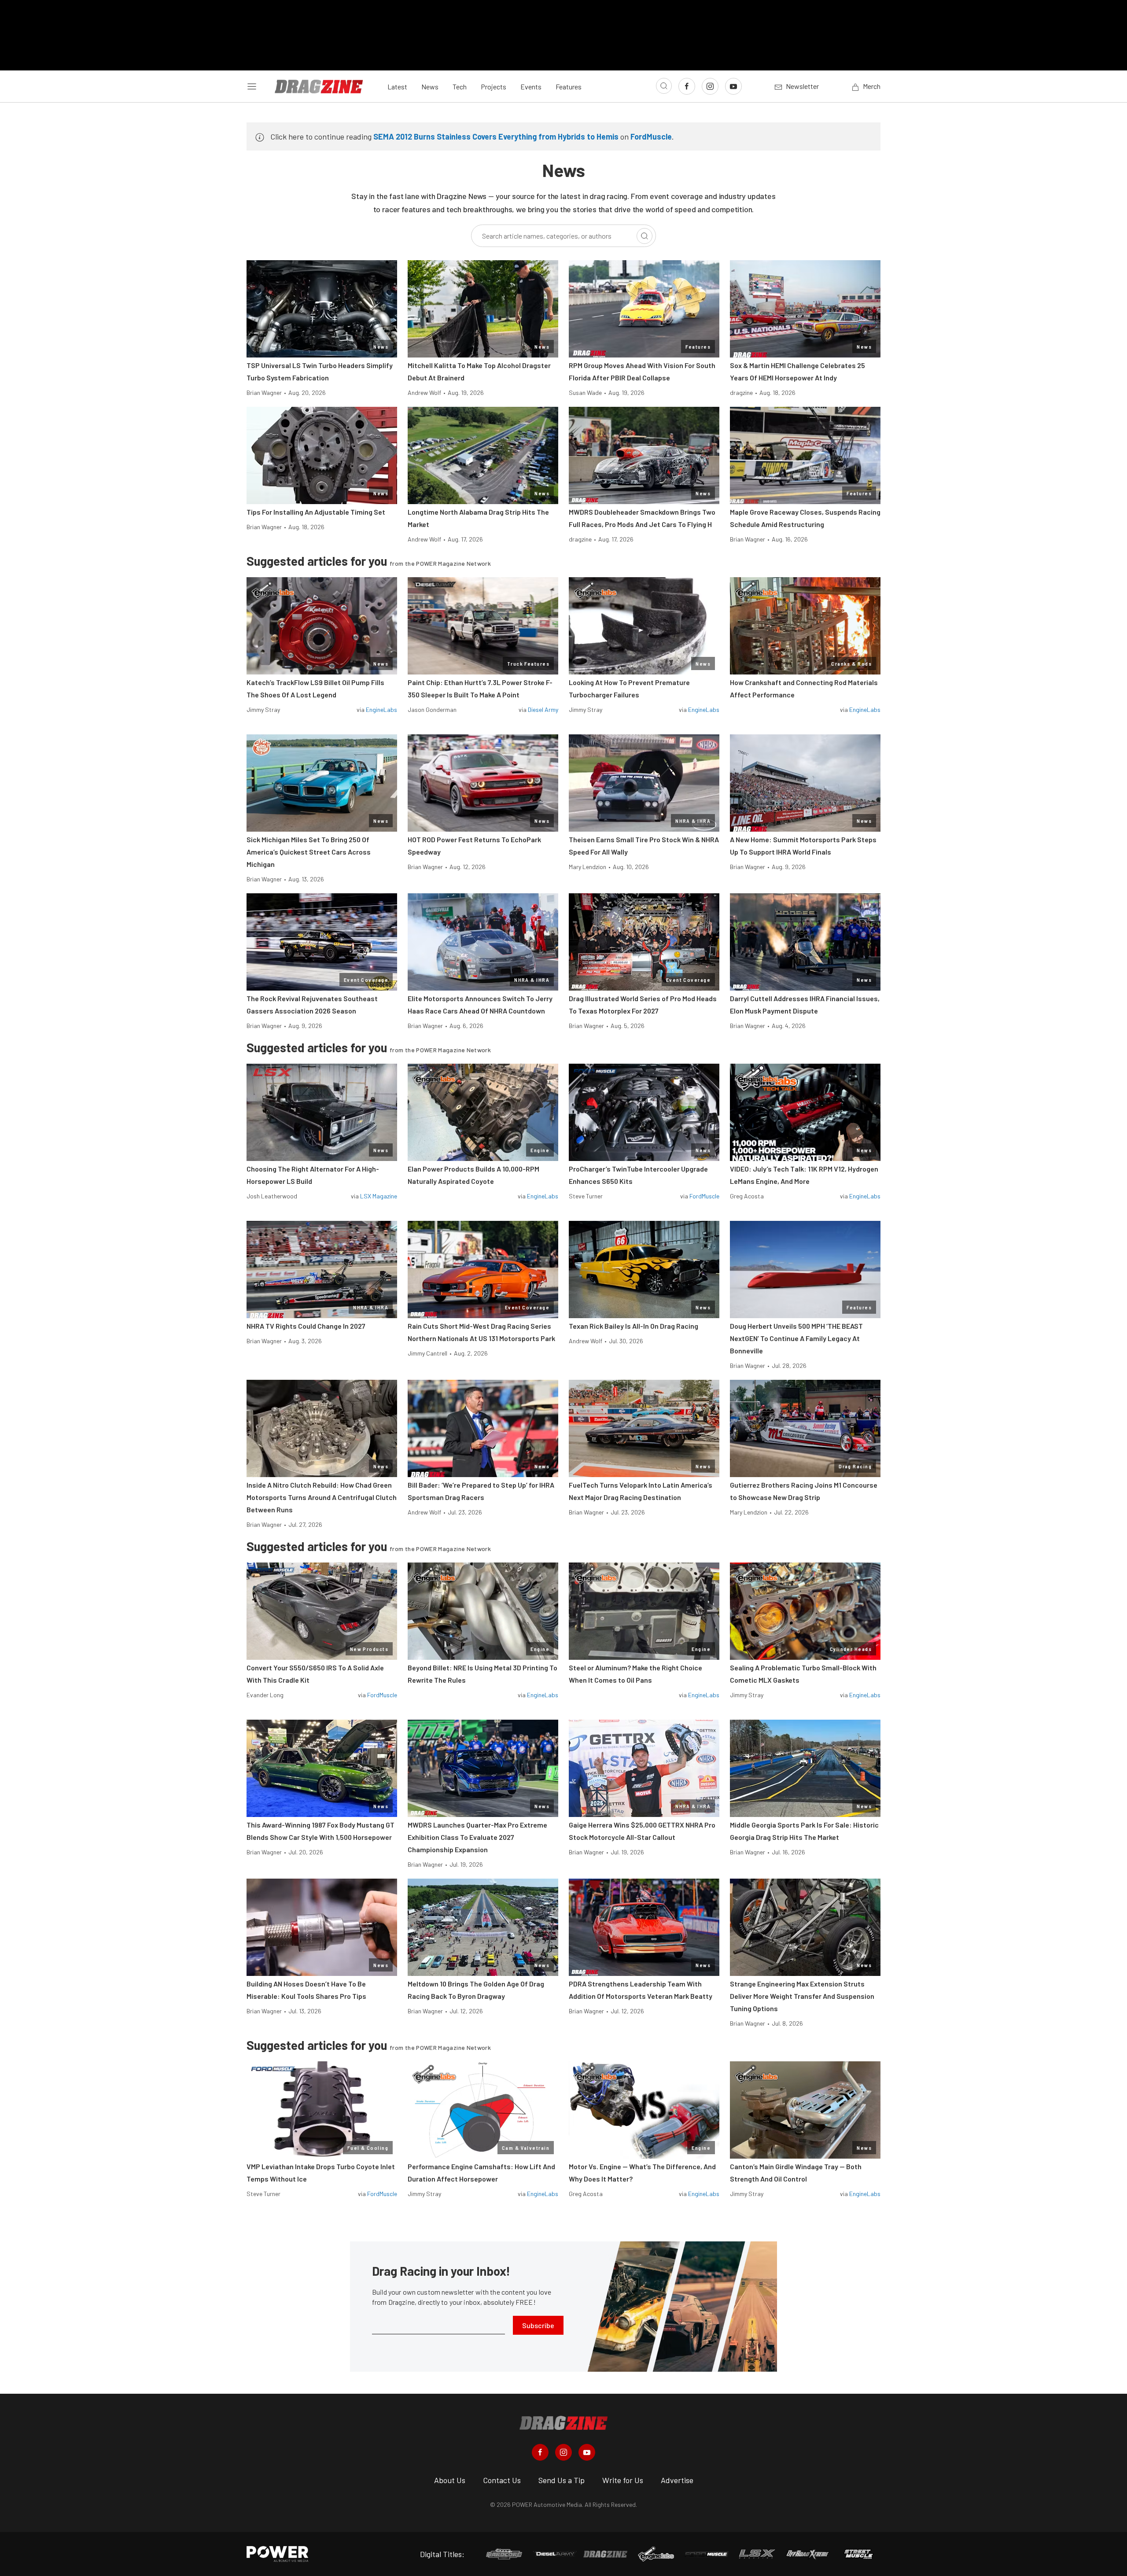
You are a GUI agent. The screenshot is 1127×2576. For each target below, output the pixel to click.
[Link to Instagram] (710, 86)
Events (531, 87)
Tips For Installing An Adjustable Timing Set (316, 512)
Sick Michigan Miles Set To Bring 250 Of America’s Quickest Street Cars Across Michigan (309, 852)
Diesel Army (543, 709)
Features (569, 87)
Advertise (677, 2480)
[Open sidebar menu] (252, 86)
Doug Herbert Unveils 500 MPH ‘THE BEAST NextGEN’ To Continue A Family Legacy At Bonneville (796, 1338)
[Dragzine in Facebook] (540, 2452)
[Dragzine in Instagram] (563, 2452)
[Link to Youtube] (733, 86)
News (430, 87)
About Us (450, 2480)
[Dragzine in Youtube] (587, 2452)
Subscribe (538, 2325)
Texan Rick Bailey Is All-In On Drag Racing (633, 1326)
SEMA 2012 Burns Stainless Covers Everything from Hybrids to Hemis (496, 136)
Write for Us (623, 2480)
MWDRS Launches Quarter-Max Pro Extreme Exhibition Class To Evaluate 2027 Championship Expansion (477, 1837)
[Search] (645, 236)
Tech (460, 87)
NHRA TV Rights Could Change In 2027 (306, 1326)
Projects (494, 87)
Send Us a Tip (562, 2480)
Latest (397, 87)
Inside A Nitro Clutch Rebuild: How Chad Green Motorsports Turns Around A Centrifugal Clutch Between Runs (322, 1497)
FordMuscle (651, 136)
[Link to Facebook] (687, 86)
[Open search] (664, 86)
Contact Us (502, 2480)
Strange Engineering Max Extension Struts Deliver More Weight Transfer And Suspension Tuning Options (802, 1996)
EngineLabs (381, 709)
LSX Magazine (379, 1196)
